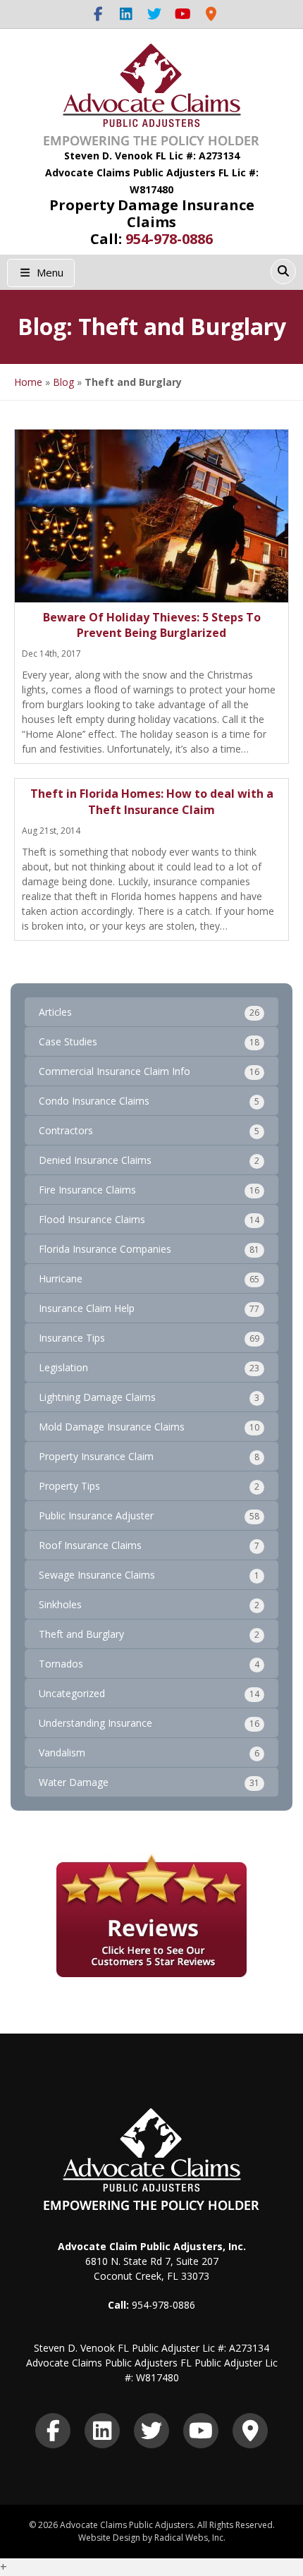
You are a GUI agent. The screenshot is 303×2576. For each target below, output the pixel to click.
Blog (63, 382)
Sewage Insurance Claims (97, 1575)
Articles (55, 1012)
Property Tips (69, 1486)
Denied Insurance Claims (95, 1160)
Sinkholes (60, 1604)
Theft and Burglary (81, 1634)
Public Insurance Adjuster (96, 1515)
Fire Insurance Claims (87, 1190)
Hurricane (61, 1278)
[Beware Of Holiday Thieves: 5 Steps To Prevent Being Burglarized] (151, 516)
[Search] (283, 272)
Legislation (63, 1367)
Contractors (66, 1130)
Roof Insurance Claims (90, 1545)
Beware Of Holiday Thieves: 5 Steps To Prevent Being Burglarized (152, 625)
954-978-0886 (169, 239)
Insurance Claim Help (87, 1308)
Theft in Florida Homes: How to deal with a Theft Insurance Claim (152, 801)
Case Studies (68, 1041)
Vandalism (62, 1752)
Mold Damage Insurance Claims (112, 1427)
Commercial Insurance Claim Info (115, 1071)
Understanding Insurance (95, 1723)
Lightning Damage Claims (97, 1397)
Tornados (61, 1664)
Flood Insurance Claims (92, 1219)
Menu (49, 272)
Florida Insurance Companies (105, 1249)
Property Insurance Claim (96, 1456)
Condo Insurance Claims (94, 1101)
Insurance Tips (72, 1338)
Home (28, 382)
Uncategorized (72, 1693)
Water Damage (74, 1782)
